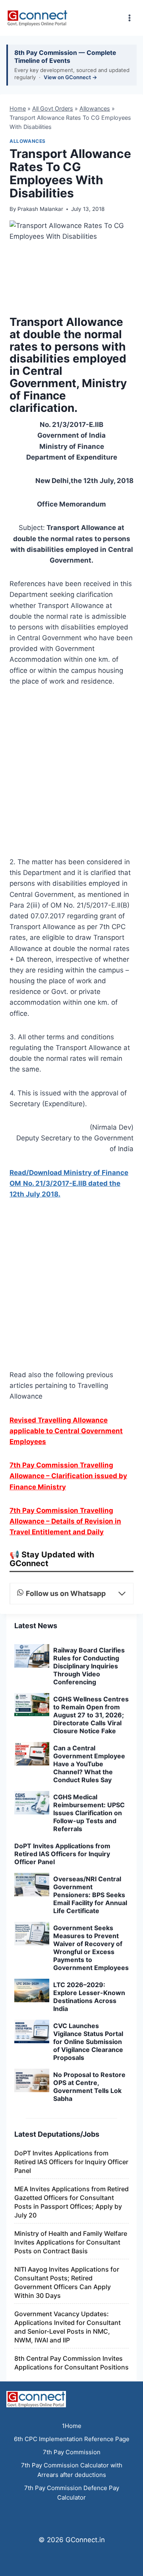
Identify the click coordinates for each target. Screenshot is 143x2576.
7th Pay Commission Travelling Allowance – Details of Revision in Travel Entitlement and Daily (65, 1521)
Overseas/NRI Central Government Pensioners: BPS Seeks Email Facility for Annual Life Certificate (90, 1895)
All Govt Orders (53, 108)
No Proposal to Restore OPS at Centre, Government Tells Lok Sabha (89, 2087)
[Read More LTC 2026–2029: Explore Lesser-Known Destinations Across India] (32, 1990)
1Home (72, 2426)
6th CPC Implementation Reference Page (72, 2439)
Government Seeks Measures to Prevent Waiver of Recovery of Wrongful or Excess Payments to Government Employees (91, 1948)
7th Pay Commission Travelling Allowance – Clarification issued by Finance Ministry (68, 1476)
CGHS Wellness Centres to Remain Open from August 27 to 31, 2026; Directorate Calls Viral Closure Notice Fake (91, 1715)
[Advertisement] (71, 774)
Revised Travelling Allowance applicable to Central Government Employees (66, 1431)
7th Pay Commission (72, 2452)
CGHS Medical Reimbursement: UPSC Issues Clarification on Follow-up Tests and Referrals (89, 1813)
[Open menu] (129, 18)
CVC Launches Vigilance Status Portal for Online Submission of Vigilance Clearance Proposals (88, 2042)
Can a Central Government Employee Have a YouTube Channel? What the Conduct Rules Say (89, 1764)
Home (18, 108)
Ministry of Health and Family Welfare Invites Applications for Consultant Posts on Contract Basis (71, 2242)
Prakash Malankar (40, 209)
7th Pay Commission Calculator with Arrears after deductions (72, 2470)
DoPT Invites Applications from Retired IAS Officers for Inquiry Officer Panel (62, 1854)
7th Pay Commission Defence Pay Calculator (72, 2493)
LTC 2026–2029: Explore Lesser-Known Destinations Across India (89, 1997)
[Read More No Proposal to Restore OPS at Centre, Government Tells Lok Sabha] (32, 2080)
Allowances (95, 108)
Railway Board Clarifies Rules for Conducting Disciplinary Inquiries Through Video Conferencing (89, 1666)
